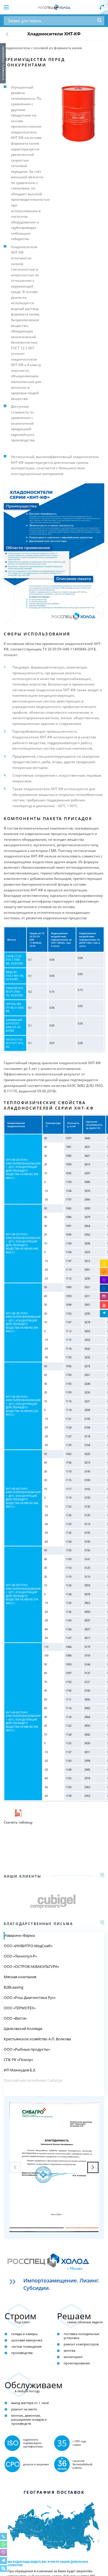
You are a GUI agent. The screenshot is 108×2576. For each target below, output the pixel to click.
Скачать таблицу (18, 1822)
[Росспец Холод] (54, 7)
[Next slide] (93, 2167)
